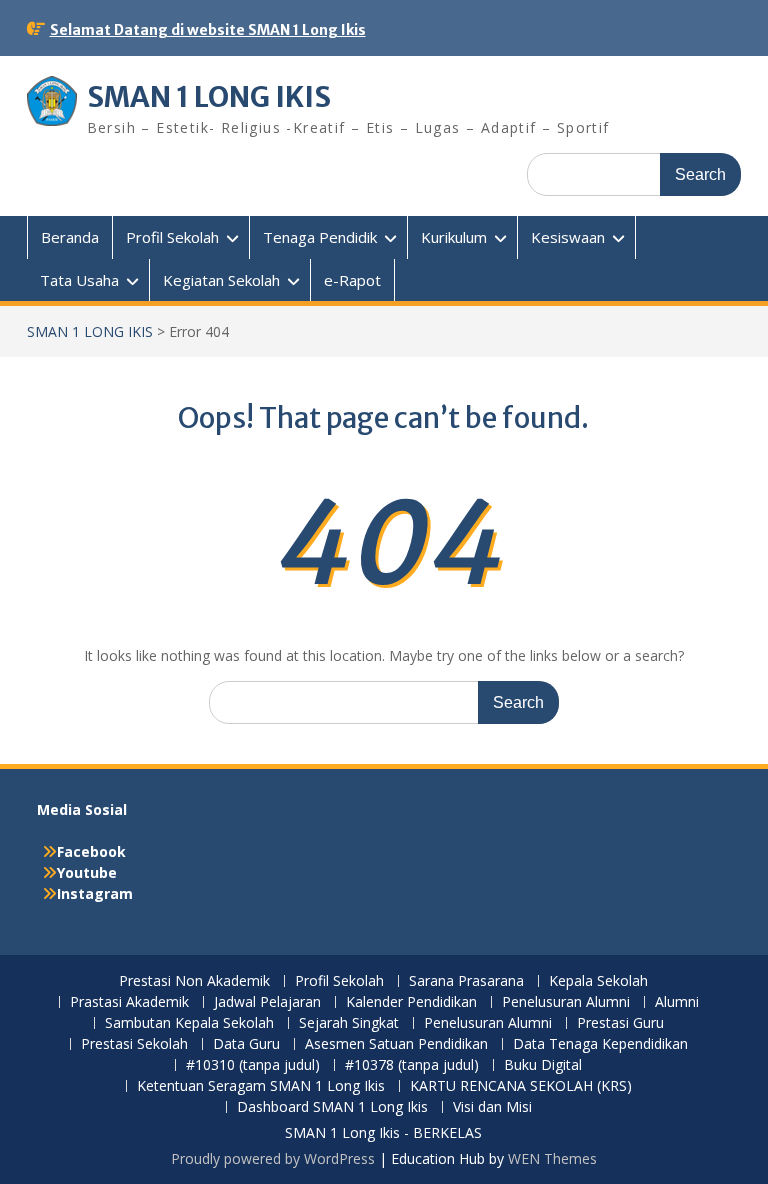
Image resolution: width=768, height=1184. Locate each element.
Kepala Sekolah (598, 981)
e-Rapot (352, 280)
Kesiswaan (568, 237)
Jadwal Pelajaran (267, 1002)
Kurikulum (454, 237)
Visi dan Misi (492, 1107)
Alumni (677, 1002)
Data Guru (246, 1044)
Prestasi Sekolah (134, 1044)
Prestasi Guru (620, 1023)
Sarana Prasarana (466, 981)
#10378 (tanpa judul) (412, 1065)
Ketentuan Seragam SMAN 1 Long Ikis (261, 1086)
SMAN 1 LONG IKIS (209, 97)
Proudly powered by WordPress (273, 1158)
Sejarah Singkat (349, 1023)
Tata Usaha (79, 280)
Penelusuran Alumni (566, 1002)
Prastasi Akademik (129, 1002)
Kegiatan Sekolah (221, 280)
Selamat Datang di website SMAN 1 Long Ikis (208, 30)
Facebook (91, 851)
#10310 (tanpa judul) (253, 1065)
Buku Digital (543, 1065)
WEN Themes (552, 1158)
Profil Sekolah (172, 237)
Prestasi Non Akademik (194, 981)
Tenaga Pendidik (320, 237)
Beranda (70, 237)
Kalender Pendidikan (411, 1002)
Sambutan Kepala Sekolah (189, 1023)
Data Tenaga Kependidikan (600, 1044)
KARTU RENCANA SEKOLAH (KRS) (521, 1086)
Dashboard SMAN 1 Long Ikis (332, 1107)
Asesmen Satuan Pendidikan (396, 1044)
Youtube (87, 872)
